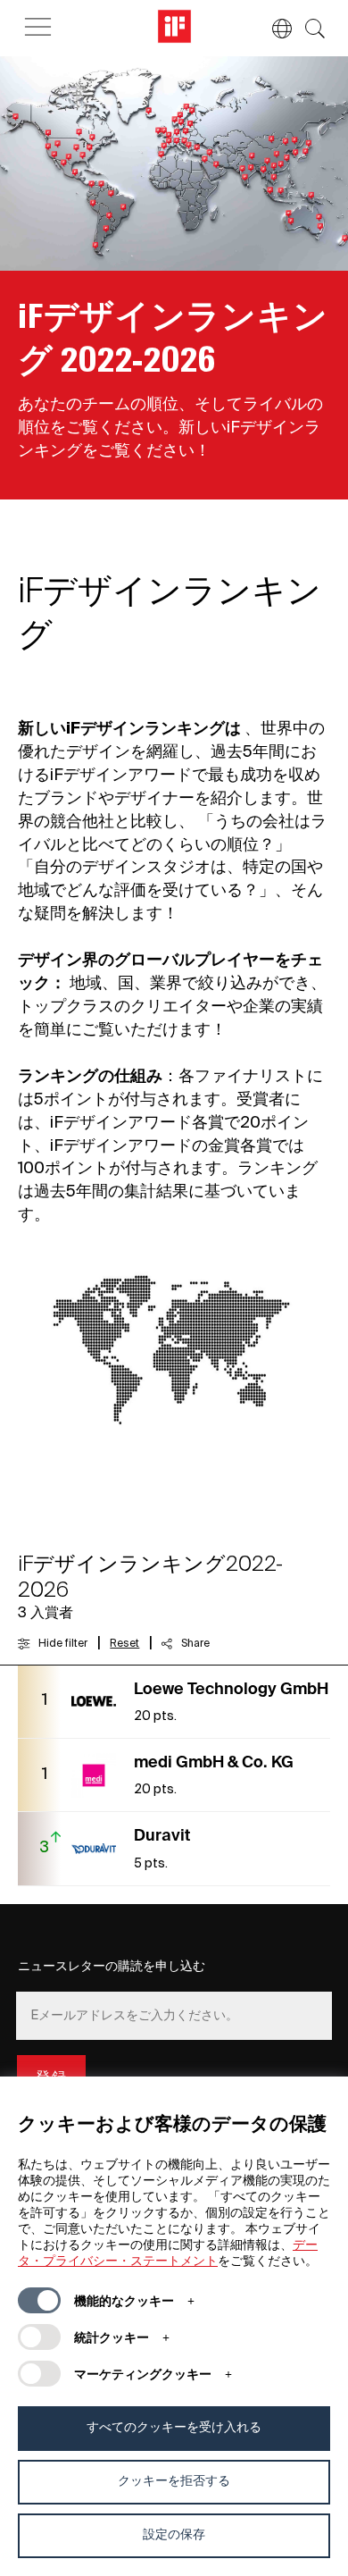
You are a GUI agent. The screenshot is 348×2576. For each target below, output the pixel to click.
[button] (273, 29)
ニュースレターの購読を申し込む (112, 1967)
